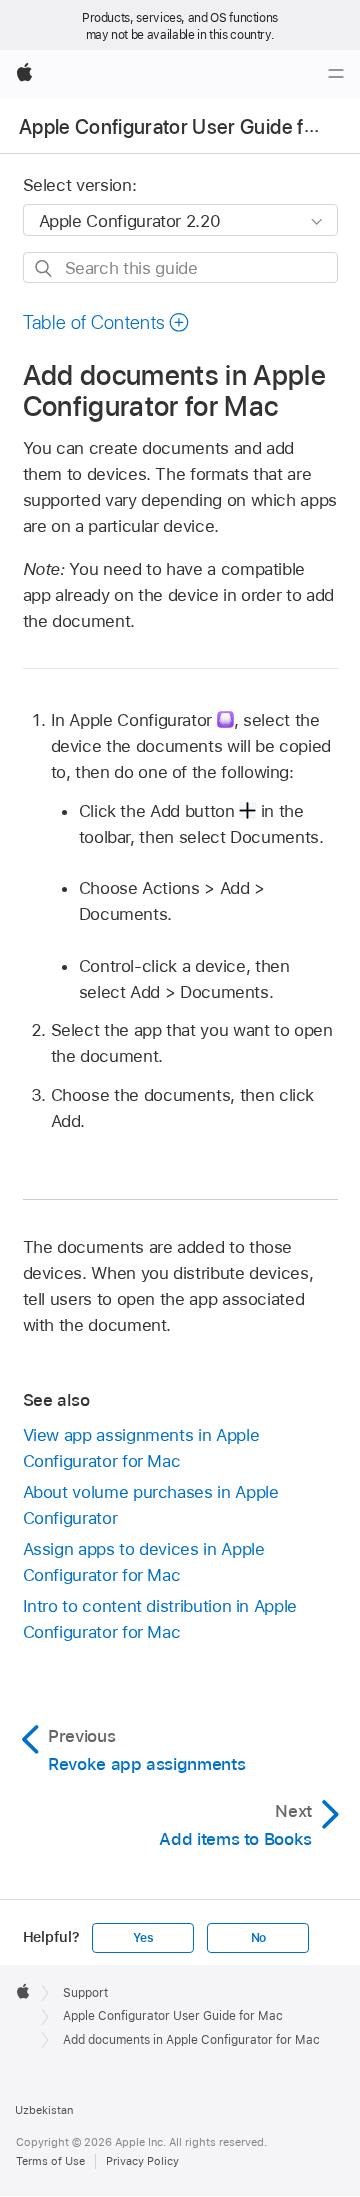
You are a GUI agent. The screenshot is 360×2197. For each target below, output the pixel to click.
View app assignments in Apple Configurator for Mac (141, 1448)
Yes (143, 1938)
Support (85, 1993)
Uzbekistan (44, 2110)
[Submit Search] (44, 268)
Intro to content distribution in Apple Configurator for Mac (160, 1619)
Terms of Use (50, 2161)
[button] (107, 322)
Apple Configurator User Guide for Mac (173, 2016)
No (259, 1938)
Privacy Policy (142, 2161)
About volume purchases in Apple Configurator (151, 1505)
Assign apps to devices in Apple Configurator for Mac (144, 1562)
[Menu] (336, 74)
